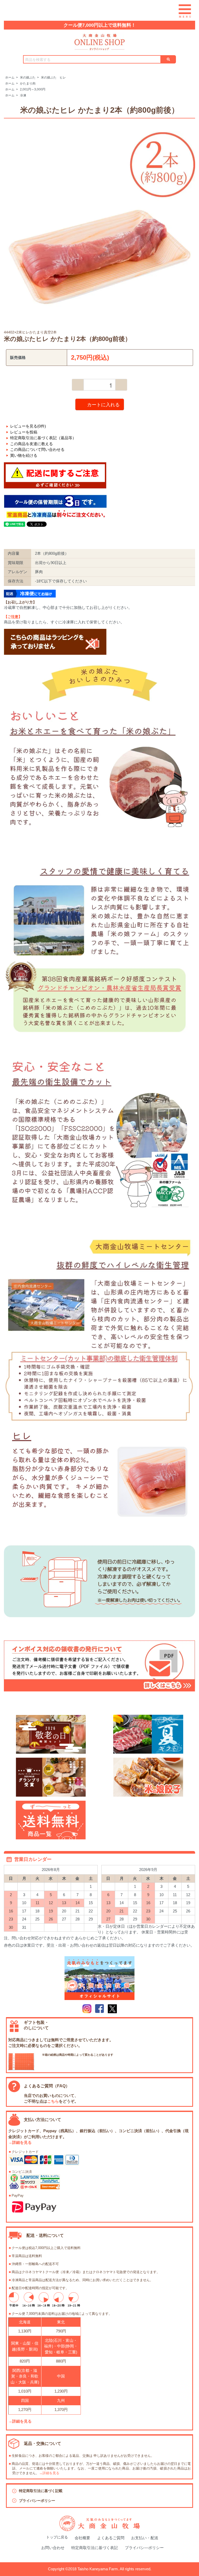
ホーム (10, 77)
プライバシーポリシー (37, 2501)
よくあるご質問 (111, 2538)
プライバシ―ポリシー (144, 2548)
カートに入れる (103, 404)
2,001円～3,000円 (33, 89)
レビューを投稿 (24, 432)
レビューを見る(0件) (28, 426)
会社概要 (82, 2538)
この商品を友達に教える (31, 444)
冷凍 (23, 95)
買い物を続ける (24, 455)
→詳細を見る (20, 2142)
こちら (53, 2101)
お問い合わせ (53, 2548)
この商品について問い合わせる (37, 449)
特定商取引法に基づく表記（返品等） (43, 438)
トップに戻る (57, 2537)
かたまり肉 (28, 83)
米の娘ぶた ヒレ (53, 77)
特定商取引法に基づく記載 (41, 2491)
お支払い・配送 (145, 2538)
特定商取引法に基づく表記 (95, 2548)
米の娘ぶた (28, 77)
